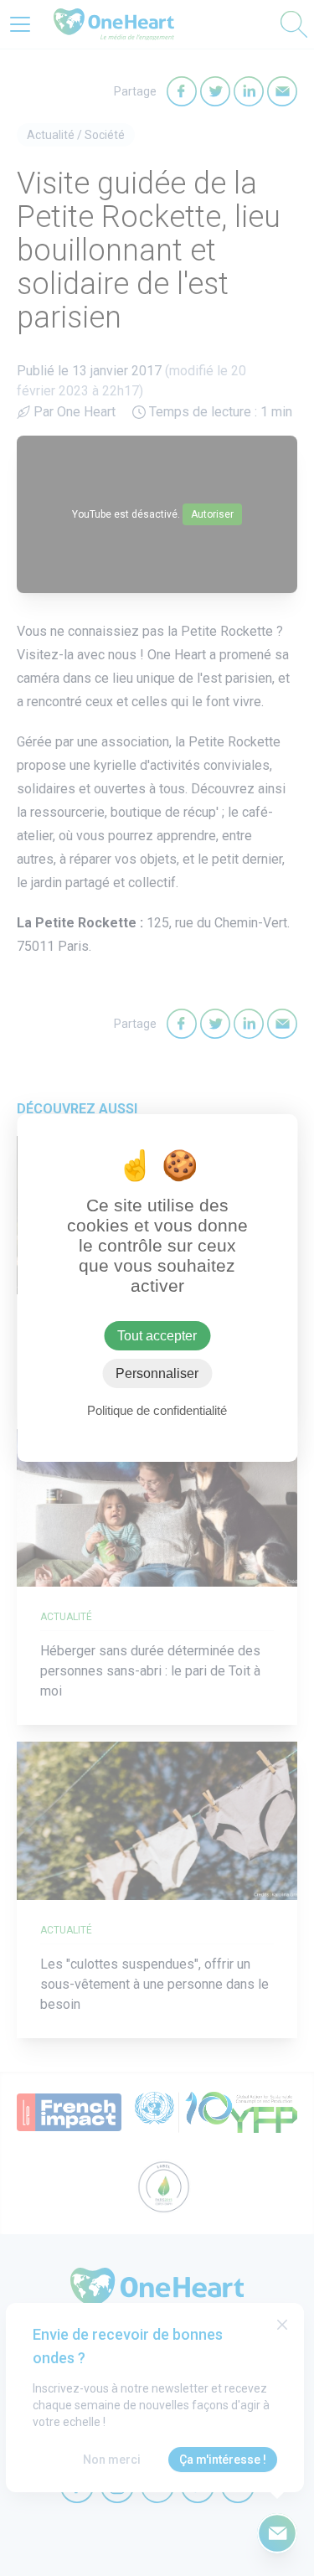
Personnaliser (157, 1373)
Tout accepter (157, 1336)
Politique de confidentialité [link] (157, 1410)
